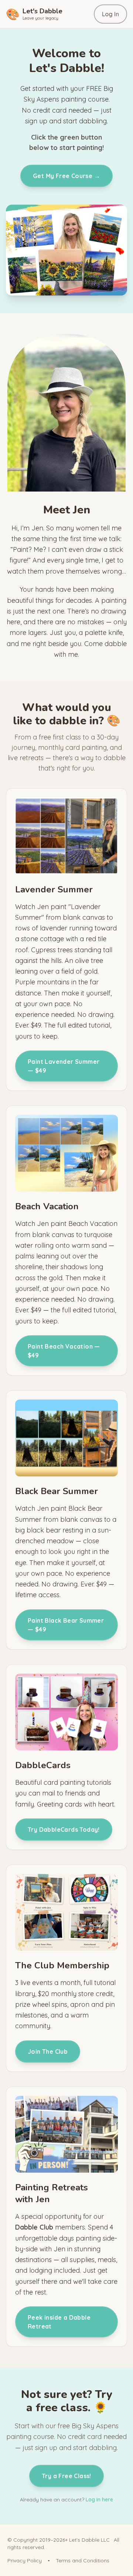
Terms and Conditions (83, 2560)
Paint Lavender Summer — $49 (64, 1066)
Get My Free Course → (66, 176)
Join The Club (48, 2051)
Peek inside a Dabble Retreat (59, 2322)
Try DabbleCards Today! (64, 1829)
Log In (110, 14)
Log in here (99, 2500)
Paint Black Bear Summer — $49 (66, 1625)
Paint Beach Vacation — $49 (64, 1351)
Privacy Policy (25, 2560)
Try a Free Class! (66, 2476)
